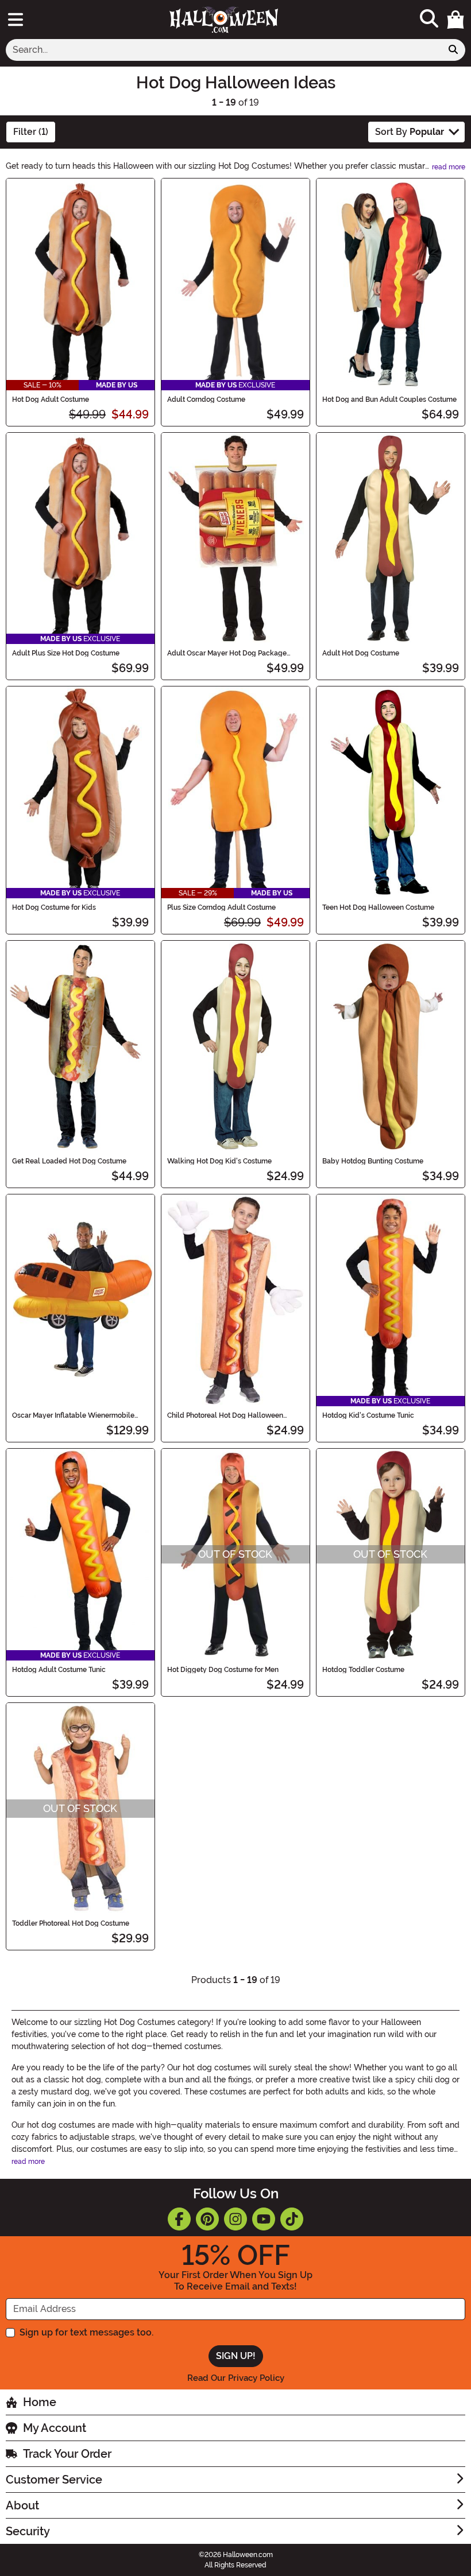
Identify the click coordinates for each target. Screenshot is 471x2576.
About (22, 2505)
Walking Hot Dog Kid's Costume (219, 1161)
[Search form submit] (453, 50)
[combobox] (224, 50)
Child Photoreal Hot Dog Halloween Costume (225, 1415)
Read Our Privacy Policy (236, 2378)
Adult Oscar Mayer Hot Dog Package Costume (227, 653)
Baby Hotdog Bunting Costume (373, 1161)
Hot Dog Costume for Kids (54, 907)
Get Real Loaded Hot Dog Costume (69, 1161)
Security (28, 2531)
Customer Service (54, 2480)
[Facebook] (179, 2219)
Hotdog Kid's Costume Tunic (368, 1415)
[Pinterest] (207, 2219)
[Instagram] (235, 2219)
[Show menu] (16, 20)
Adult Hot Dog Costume (361, 653)
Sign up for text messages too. (86, 2332)
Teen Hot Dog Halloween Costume (378, 907)
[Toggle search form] (429, 19)
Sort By (410, 132)
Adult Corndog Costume (206, 399)
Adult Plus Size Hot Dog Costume (66, 653)
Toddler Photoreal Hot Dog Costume (71, 1923)
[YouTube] (264, 2219)
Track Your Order (67, 2454)
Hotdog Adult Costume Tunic (59, 1670)
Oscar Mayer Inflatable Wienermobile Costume (73, 1415)
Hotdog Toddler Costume (363, 1670)
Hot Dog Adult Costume (51, 399)
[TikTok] (292, 2219)
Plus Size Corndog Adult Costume (221, 907)
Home (40, 2402)
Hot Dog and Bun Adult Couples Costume (389, 399)
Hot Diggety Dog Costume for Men (223, 1670)
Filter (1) (31, 132)
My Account (55, 2428)
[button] (455, 20)
